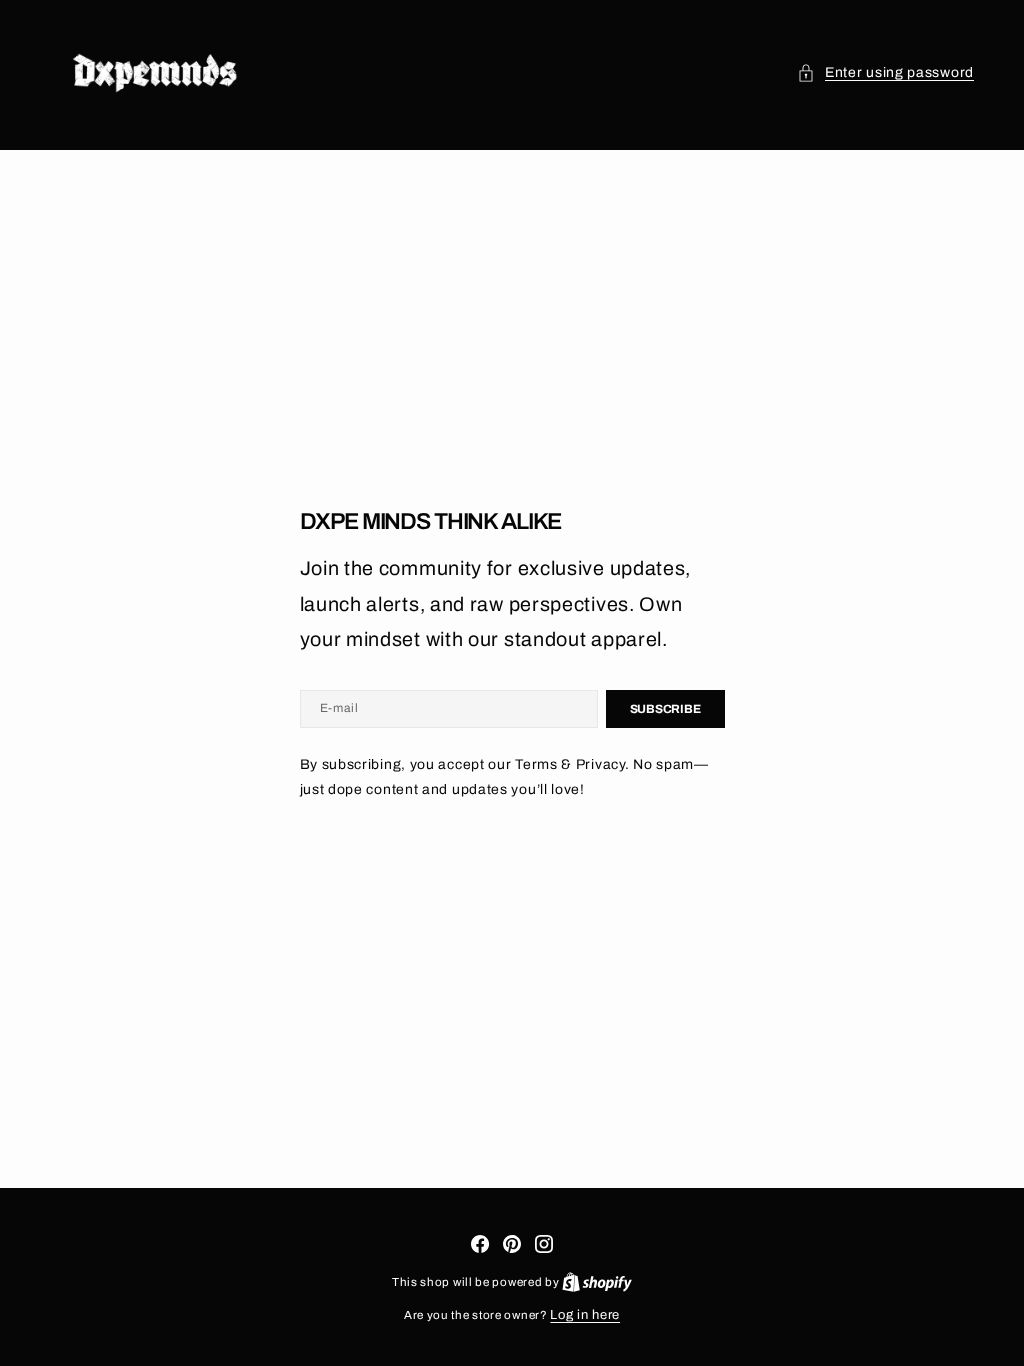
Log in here (585, 1315)
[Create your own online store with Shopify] (597, 1282)
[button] (885, 72)
